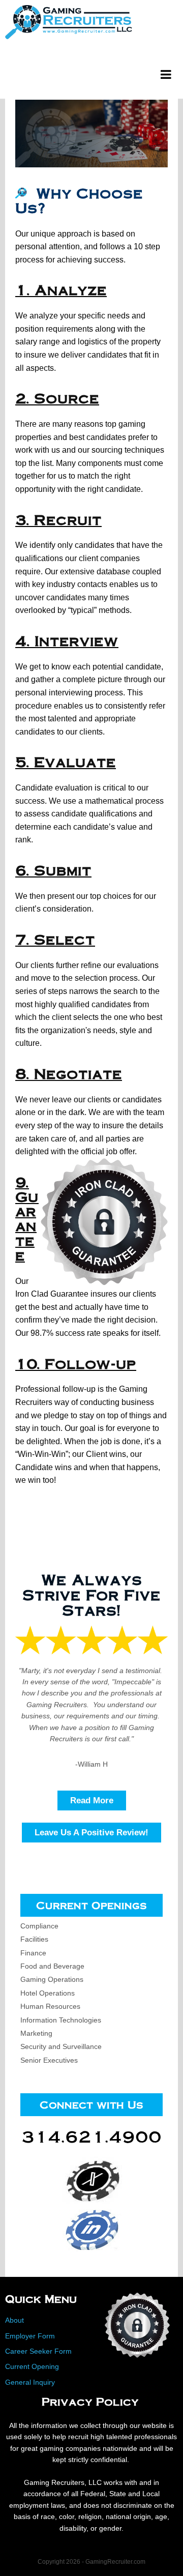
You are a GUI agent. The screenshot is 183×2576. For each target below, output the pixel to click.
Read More (92, 1801)
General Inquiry (30, 2382)
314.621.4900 (91, 2136)
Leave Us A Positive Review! (91, 1833)
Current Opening (32, 2366)
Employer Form (30, 2336)
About (14, 2320)
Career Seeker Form (38, 2351)
